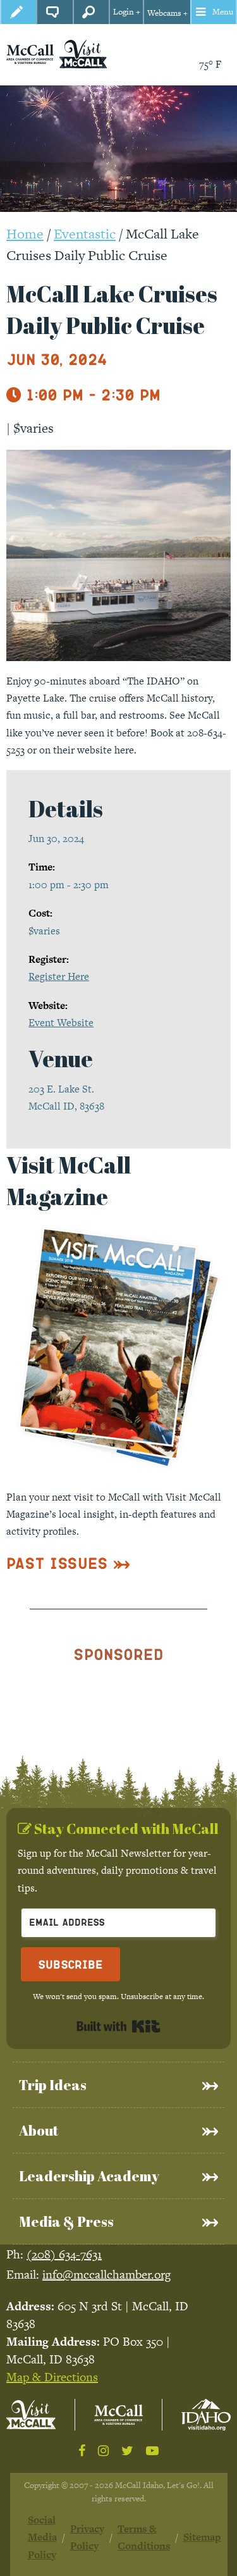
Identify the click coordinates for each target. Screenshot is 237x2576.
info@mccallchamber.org (106, 2275)
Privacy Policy (87, 2537)
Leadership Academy (89, 2176)
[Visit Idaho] (206, 2414)
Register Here (59, 976)
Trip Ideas (53, 2085)
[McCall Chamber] (30, 53)
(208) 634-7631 (64, 2254)
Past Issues (57, 1563)
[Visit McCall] (31, 2415)
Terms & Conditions (144, 2537)
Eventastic (85, 234)
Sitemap (202, 2537)
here (124, 750)
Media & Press (66, 2221)
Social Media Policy (42, 2537)
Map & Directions (52, 2377)
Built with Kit (118, 2026)
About (39, 2130)
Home (25, 234)
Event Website (61, 1023)
